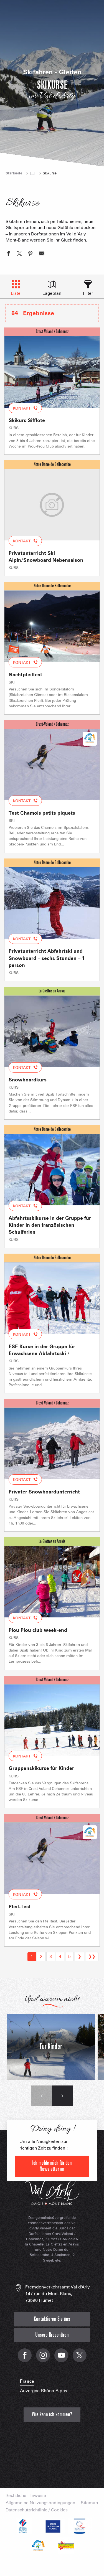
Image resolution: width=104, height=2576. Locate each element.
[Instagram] (43, 2358)
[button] (42, 2096)
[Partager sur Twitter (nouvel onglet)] (19, 254)
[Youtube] (61, 2358)
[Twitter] (80, 2358)
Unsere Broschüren (52, 2335)
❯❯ (92, 1956)
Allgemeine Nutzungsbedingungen (40, 2503)
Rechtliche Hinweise (26, 2496)
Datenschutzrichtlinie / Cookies (37, 2510)
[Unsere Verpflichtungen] (52, 2526)
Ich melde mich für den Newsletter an (52, 2166)
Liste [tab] (16, 293)
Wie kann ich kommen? (52, 2414)
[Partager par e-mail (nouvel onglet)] (42, 254)
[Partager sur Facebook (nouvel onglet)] (8, 254)
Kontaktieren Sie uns (52, 2319)
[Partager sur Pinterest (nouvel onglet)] (31, 254)
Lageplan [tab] (52, 293)
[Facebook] (25, 2358)
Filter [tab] (88, 293)
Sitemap (89, 2503)
